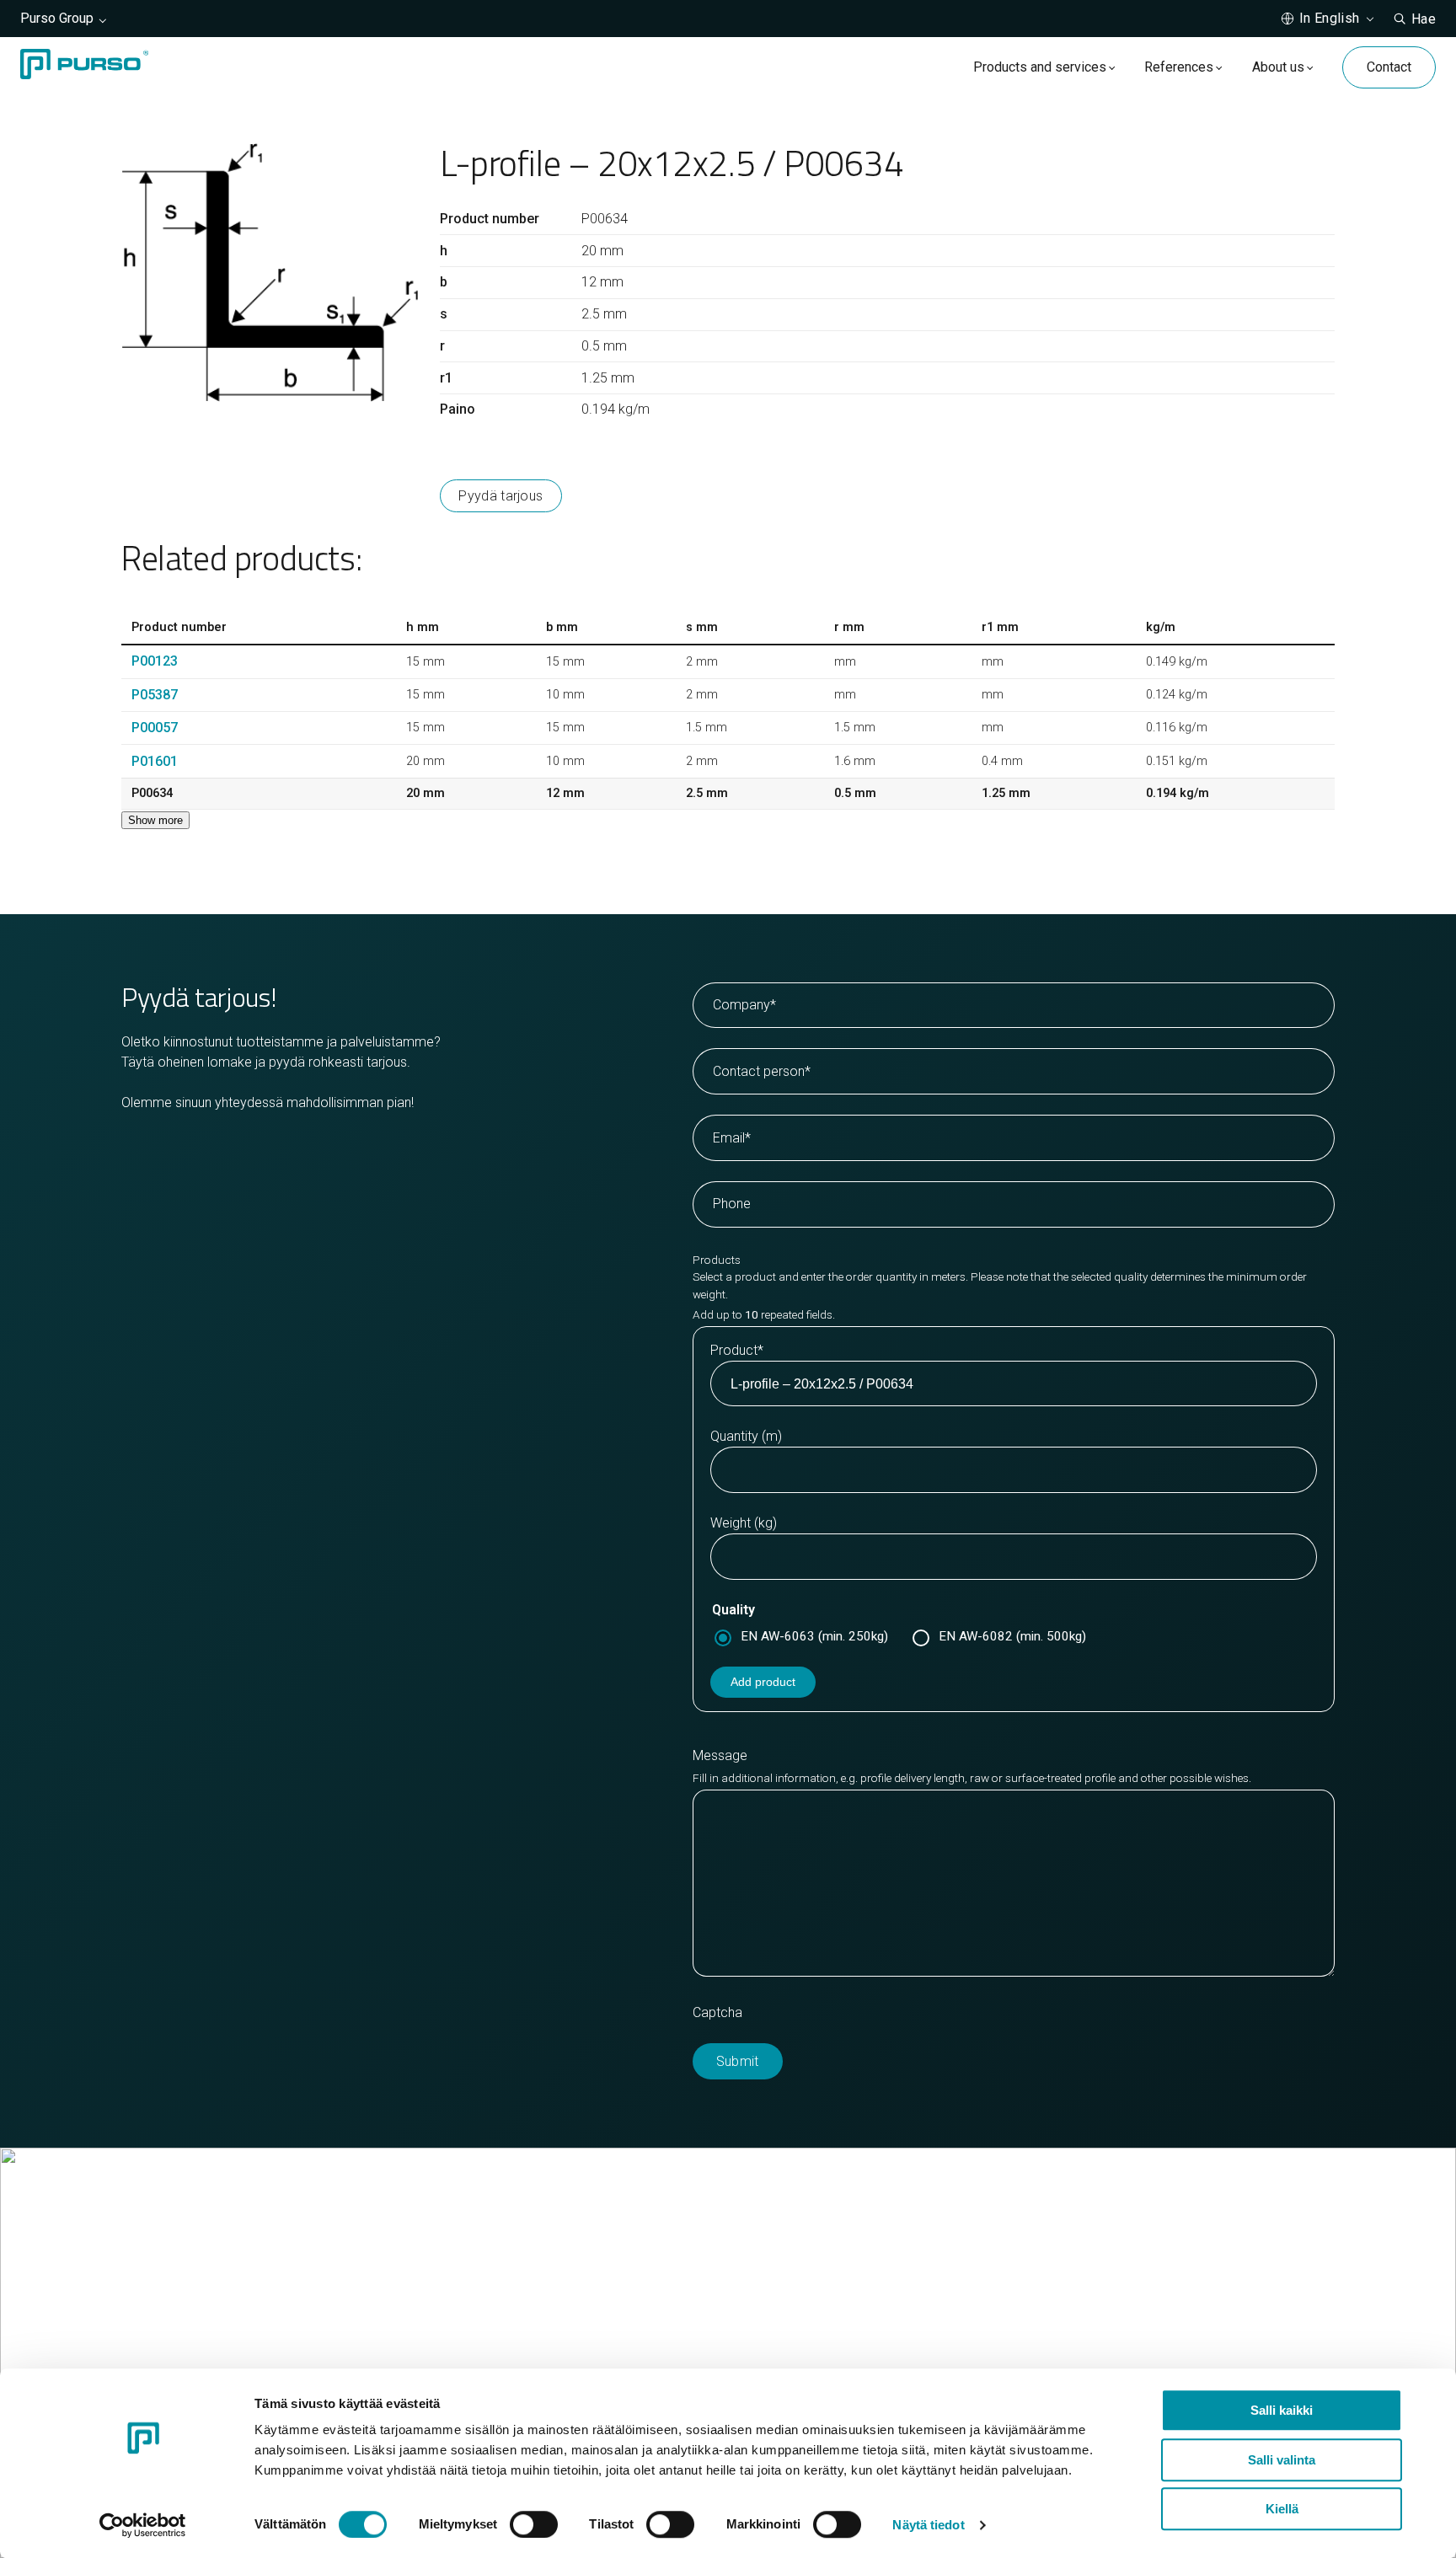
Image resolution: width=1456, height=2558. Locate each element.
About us (1278, 67)
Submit (738, 2061)
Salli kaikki (1282, 2410)
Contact (1389, 67)
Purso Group (57, 18)
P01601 (155, 761)
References (1179, 67)
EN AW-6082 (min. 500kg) (1012, 1636)
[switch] (534, 2524)
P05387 (155, 695)
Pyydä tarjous (500, 496)
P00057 (155, 728)
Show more (155, 820)
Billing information (803, 2304)
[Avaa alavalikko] (1112, 67)
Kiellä (1282, 2509)
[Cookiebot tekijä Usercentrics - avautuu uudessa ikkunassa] (143, 2525)
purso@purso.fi (796, 2264)
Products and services (1040, 67)
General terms (792, 2324)
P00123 (155, 661)
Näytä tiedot (928, 2525)
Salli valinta (1282, 2460)
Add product (763, 1682)
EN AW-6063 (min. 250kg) (814, 1636)
